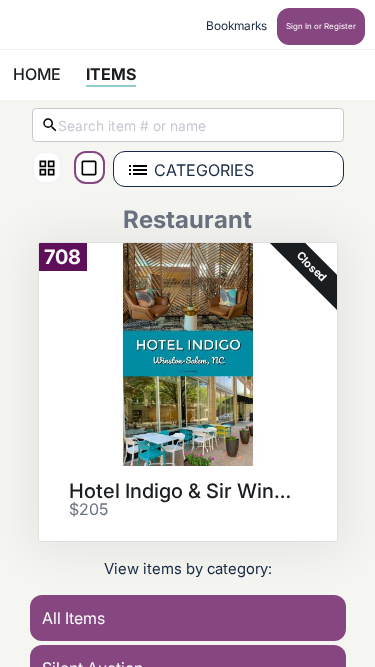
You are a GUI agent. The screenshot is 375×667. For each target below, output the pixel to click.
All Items (73, 618)
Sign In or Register (321, 26)
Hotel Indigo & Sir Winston (181, 491)
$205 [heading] (88, 510)
